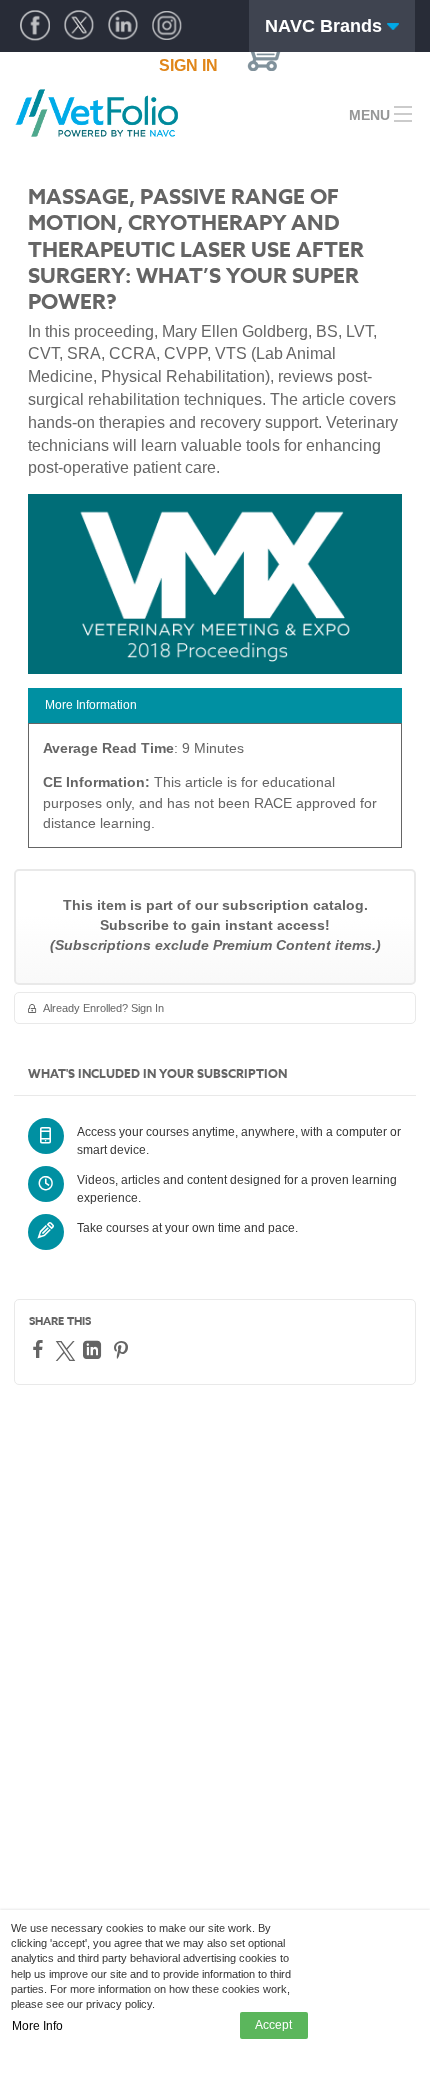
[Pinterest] (123, 1350)
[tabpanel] (215, 792)
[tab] (215, 705)
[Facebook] (40, 1349)
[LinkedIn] (94, 1350)
